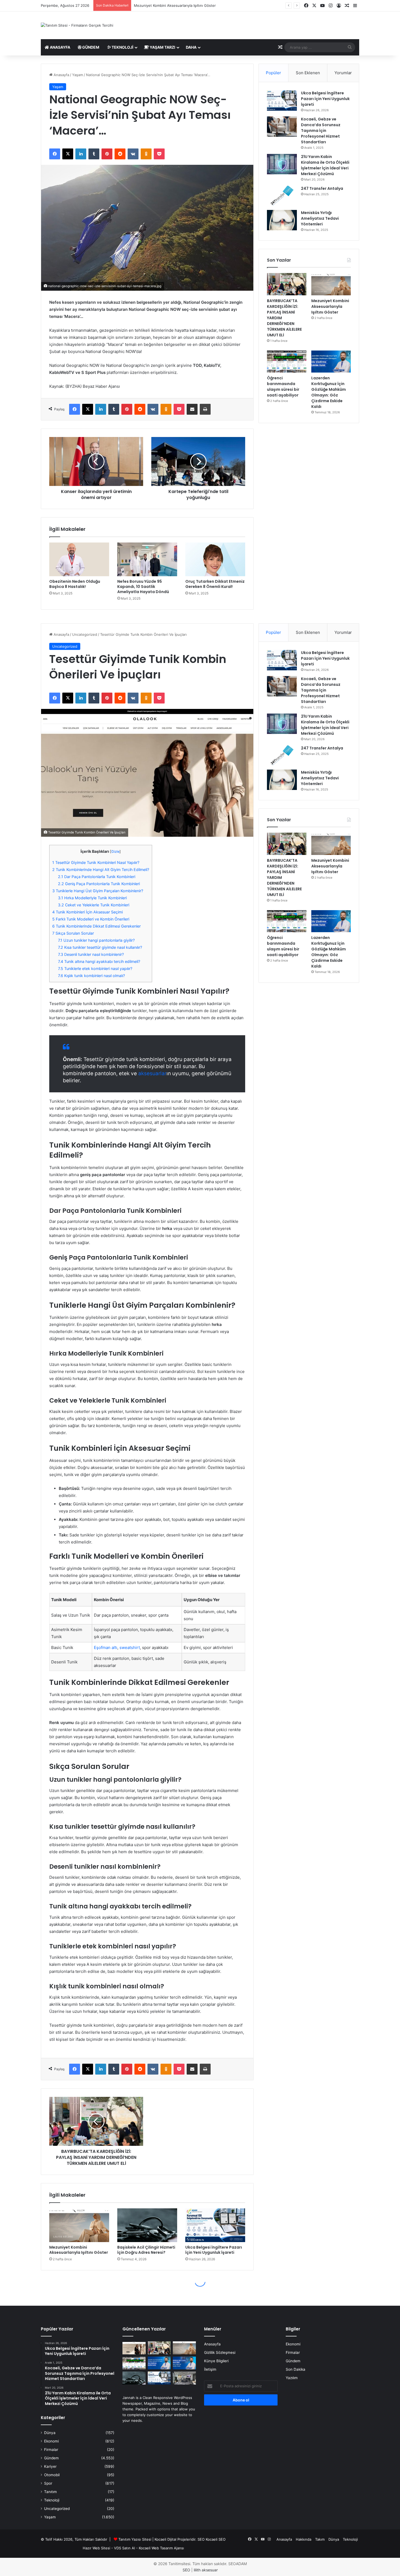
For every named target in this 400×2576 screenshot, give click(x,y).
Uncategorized (57, 2509)
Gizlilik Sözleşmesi (220, 2352)
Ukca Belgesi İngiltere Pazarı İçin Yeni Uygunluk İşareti (325, 99)
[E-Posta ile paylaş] (192, 409)
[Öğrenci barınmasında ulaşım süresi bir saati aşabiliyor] (287, 362)
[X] (68, 154)
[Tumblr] (94, 154)
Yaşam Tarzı (162, 47)
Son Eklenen (308, 73)
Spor (48, 2483)
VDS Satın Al (124, 2548)
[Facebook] (55, 154)
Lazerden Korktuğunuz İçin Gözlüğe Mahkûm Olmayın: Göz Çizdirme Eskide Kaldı (329, 392)
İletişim (210, 2369)
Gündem (90, 47)
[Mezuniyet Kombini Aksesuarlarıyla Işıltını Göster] (331, 284)
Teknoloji (122, 47)
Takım (320, 2539)
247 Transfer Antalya (322, 188)
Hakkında (304, 2539)
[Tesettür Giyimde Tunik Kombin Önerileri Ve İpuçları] (134, 2348)
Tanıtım (50, 2492)
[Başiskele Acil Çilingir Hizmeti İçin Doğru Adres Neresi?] (134, 2378)
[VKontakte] (133, 154)
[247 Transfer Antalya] (282, 196)
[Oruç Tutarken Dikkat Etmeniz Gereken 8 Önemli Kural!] (215, 559)
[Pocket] (159, 154)
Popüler (273, 73)
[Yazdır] (205, 409)
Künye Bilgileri (216, 2361)
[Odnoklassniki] (146, 154)
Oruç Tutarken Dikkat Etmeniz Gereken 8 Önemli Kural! (215, 584)
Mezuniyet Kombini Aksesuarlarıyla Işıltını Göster (330, 306)
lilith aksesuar (206, 2570)
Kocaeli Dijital (165, 2539)
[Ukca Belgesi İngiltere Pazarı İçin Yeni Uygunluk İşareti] (282, 100)
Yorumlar (343, 73)
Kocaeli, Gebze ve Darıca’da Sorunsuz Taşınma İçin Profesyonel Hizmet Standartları (321, 131)
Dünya (50, 2433)
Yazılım (292, 2378)
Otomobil (52, 2475)
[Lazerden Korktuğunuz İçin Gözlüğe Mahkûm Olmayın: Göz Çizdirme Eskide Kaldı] (331, 362)
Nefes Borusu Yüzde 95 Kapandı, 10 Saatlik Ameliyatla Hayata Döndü (143, 587)
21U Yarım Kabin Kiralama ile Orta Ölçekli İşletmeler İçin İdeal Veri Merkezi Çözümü (325, 165)
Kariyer (50, 2466)
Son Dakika (296, 2369)
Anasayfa (60, 47)
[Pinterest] (107, 154)
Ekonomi (51, 2441)
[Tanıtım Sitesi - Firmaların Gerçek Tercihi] (77, 25)
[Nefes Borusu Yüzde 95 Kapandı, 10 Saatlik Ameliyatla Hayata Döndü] (147, 559)
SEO (201, 2539)
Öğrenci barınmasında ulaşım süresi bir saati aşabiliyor (179, 5)
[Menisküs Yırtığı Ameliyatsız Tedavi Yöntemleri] (282, 220)
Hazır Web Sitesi (96, 2548)
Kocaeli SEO (216, 2539)
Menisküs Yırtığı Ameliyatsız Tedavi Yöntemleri (320, 218)
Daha (191, 47)
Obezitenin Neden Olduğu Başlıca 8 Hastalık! (75, 584)
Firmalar (51, 2450)
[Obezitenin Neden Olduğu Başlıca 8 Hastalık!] (79, 559)
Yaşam (78, 75)
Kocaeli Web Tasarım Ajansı (161, 2548)
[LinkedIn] (81, 154)
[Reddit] (120, 154)
